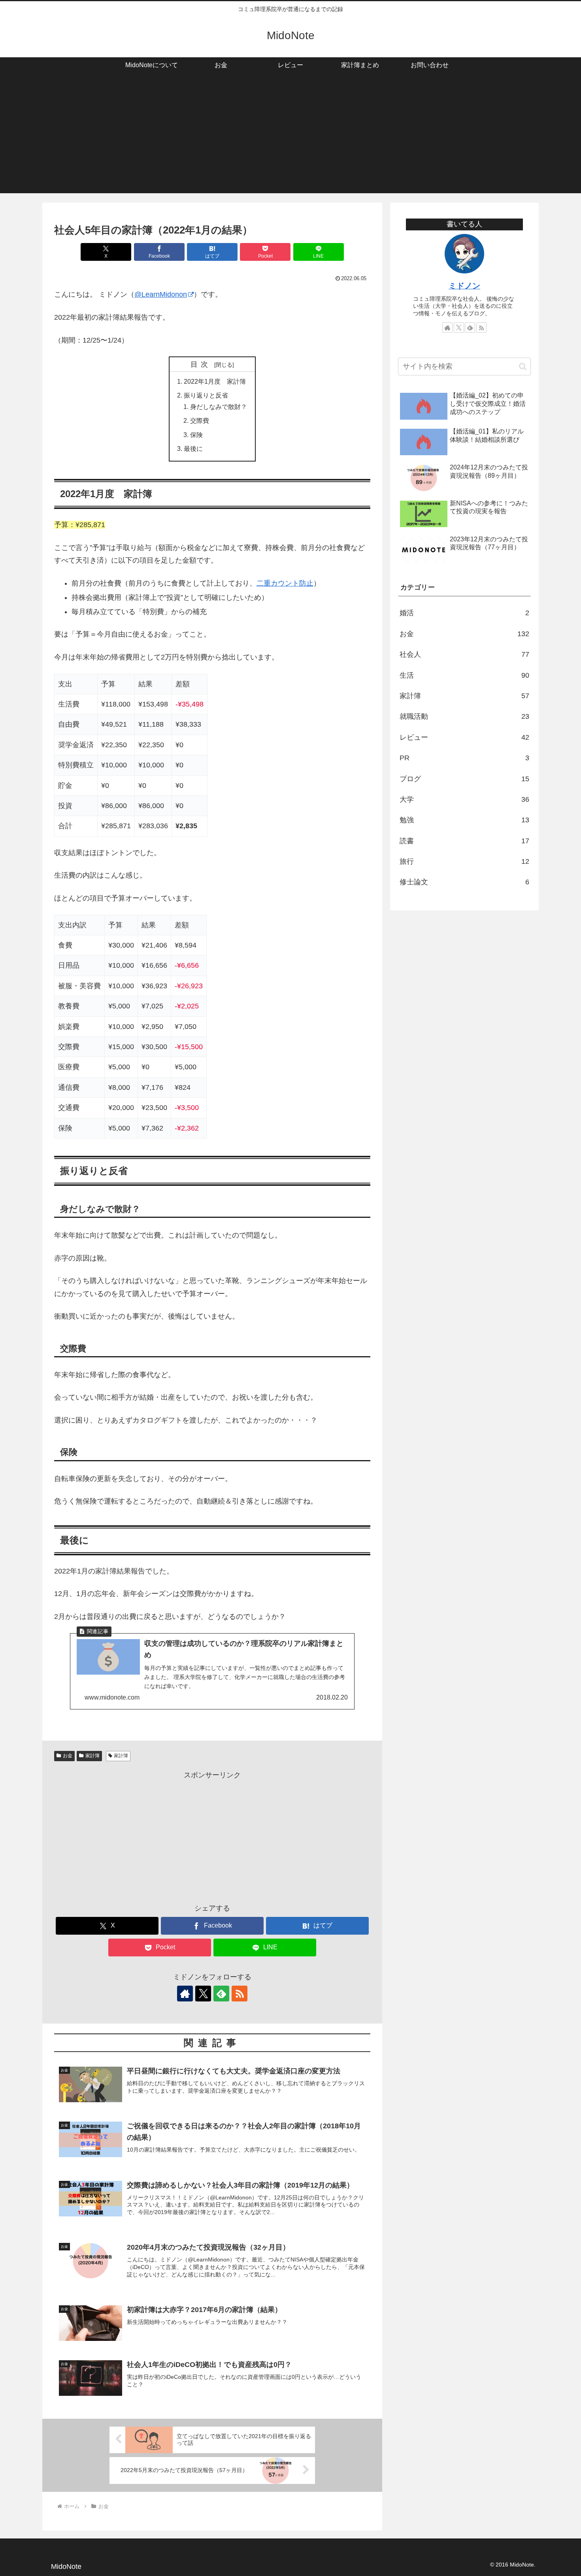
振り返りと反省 (206, 395)
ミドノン (464, 286)
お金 (68, 1756)
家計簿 (92, 1756)
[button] (523, 367)
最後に (193, 448)
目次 (201, 364)
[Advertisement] (290, 138)
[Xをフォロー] (203, 1994)
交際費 (200, 420)
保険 (196, 435)
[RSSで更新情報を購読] (240, 1994)
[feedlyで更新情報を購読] (221, 1994)
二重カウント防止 (285, 583)
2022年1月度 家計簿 (215, 381)
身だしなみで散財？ (219, 407)
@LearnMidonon (161, 294)
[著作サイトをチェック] (185, 1994)
